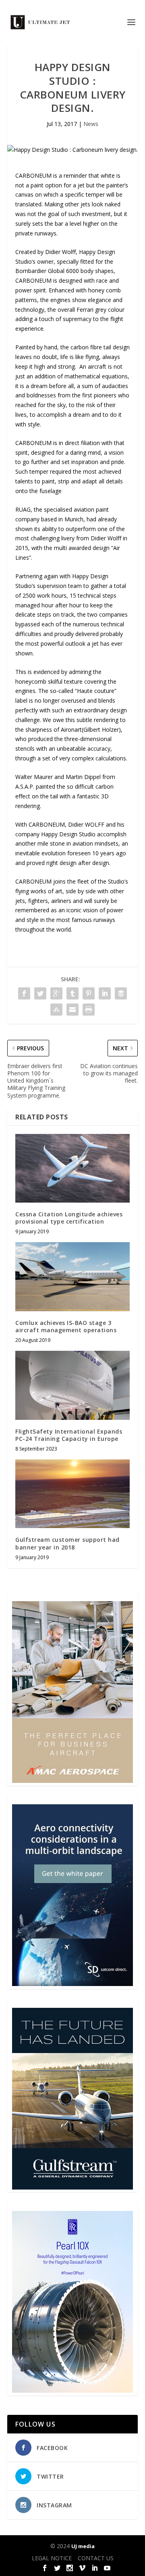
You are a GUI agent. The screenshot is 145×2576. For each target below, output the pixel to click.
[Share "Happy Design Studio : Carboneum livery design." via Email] (72, 1010)
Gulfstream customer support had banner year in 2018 (67, 1543)
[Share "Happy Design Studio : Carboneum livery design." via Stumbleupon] (56, 1010)
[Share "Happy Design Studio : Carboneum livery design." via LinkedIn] (105, 993)
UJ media (83, 2546)
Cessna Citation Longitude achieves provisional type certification (69, 1218)
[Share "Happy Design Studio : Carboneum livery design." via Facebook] (24, 993)
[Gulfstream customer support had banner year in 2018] (72, 1494)
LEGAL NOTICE (52, 2558)
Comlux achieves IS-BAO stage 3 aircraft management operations (66, 1326)
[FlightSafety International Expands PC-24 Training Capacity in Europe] (72, 1385)
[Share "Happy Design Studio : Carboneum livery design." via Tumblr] (72, 993)
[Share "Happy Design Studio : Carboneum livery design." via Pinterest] (89, 993)
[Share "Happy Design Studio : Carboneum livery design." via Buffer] (121, 993)
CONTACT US (96, 2558)
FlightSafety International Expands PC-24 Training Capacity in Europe (69, 1435)
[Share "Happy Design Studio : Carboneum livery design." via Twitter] (40, 993)
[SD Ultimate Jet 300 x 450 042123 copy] (72, 1984)
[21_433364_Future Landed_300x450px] (72, 2187)
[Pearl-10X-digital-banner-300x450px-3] (72, 2390)
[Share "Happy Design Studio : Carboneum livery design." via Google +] (56, 993)
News (91, 124)
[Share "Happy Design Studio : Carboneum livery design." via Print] (89, 1010)
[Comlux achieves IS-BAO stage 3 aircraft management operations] (72, 1276)
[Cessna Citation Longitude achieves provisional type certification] (72, 1168)
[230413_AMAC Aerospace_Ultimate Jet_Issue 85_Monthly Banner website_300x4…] (72, 1781)
